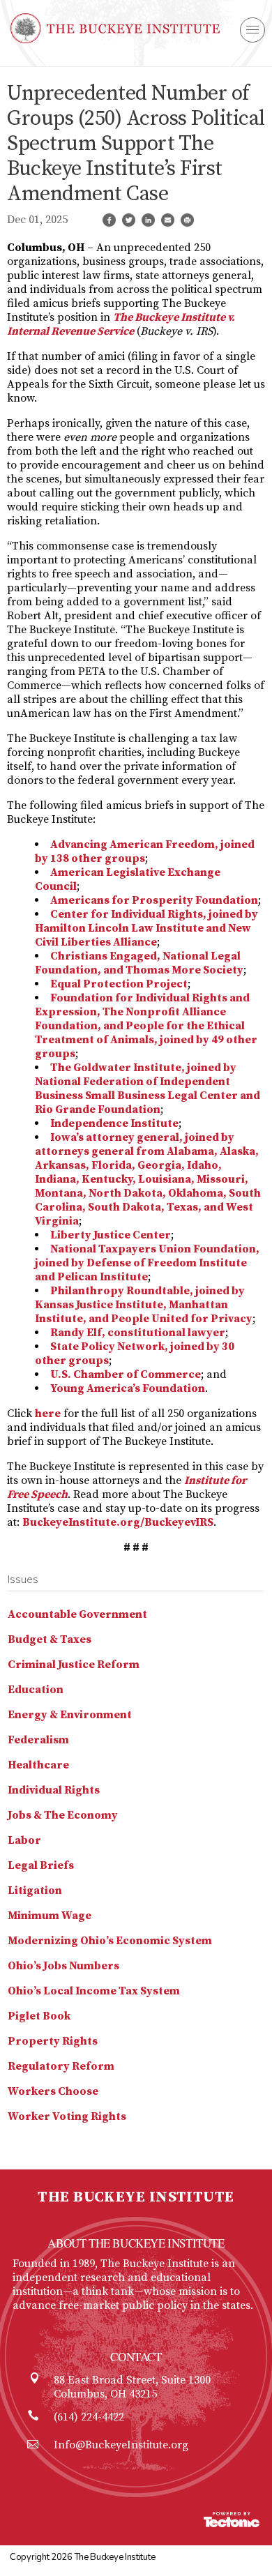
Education (36, 1690)
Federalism (38, 1740)
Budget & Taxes (50, 1639)
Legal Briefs (41, 1865)
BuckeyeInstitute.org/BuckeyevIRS (118, 1522)
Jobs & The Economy (63, 1815)
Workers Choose (53, 2091)
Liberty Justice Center (111, 1235)
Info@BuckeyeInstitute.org (121, 2445)
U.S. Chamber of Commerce (126, 1374)
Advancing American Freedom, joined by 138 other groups (145, 851)
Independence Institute (114, 1123)
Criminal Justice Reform (74, 1665)
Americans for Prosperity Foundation (154, 900)
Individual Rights (54, 1790)
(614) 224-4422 (89, 2417)
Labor (24, 1840)
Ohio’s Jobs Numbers (63, 1966)
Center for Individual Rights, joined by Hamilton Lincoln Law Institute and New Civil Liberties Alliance (146, 928)
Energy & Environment (70, 1715)
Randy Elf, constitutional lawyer (138, 1333)
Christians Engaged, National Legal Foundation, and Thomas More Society (139, 963)
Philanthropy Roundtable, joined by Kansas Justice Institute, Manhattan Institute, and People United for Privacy (144, 1305)
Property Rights (53, 2041)
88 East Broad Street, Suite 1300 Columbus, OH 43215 (132, 2387)
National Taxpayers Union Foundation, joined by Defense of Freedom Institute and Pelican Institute (147, 1263)
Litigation (35, 1891)
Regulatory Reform (61, 2066)
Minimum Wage (50, 1916)
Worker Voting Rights (67, 2116)
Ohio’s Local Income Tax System (94, 1991)
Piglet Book (39, 2016)
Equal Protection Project (119, 984)
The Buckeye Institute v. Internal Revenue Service (121, 324)
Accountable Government (77, 1614)
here (48, 1414)
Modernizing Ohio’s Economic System (110, 1941)
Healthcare (38, 1765)
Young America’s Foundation (128, 1388)
